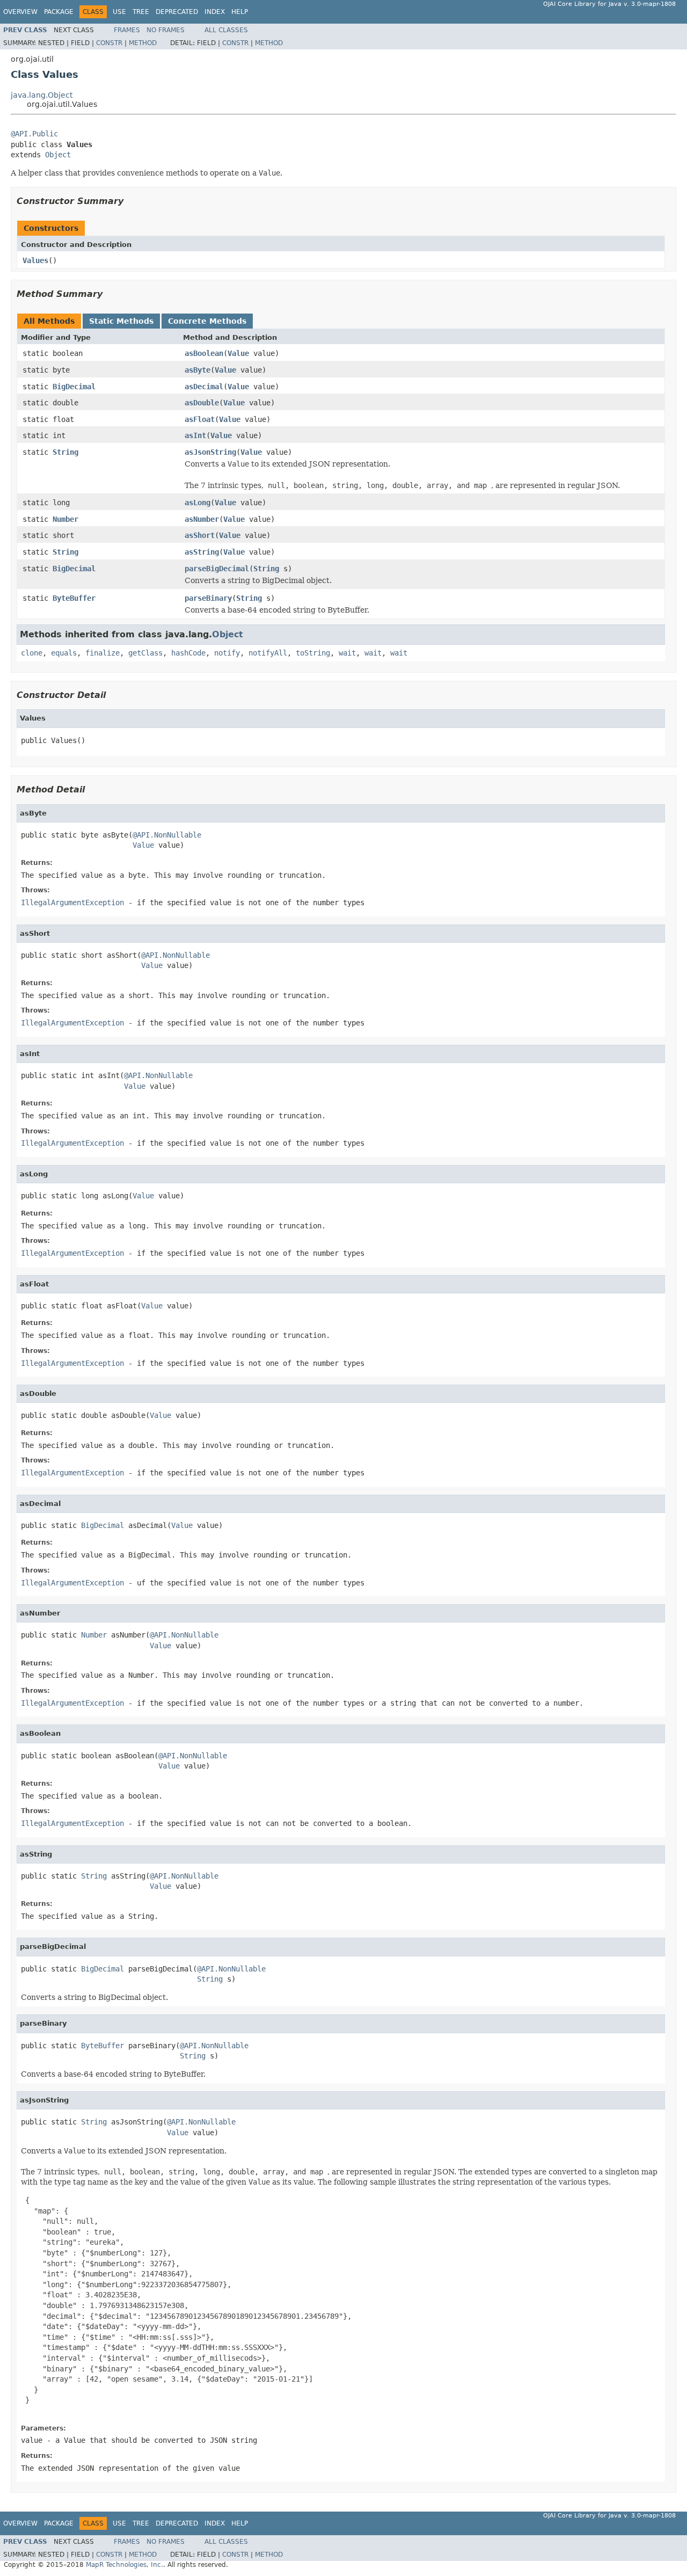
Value (238, 353)
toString (313, 653)
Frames (127, 30)
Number (65, 519)
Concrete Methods (207, 321)
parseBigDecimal (217, 569)
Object (58, 155)
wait (347, 653)
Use (119, 12)
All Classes (226, 30)
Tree (141, 12)
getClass (145, 653)
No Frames (166, 30)
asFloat (200, 419)
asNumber (202, 519)
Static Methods (121, 321)
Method (143, 43)
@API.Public (34, 134)
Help (240, 12)
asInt (195, 435)
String (65, 452)
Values (35, 260)
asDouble (202, 403)
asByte (198, 370)
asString (202, 552)
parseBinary (208, 598)
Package (59, 12)
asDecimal (204, 387)
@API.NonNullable (167, 835)
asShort (200, 535)
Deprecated (177, 12)
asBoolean (204, 353)
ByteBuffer (74, 598)
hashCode (188, 653)
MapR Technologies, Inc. (125, 2565)
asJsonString (210, 452)
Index (215, 12)
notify (227, 653)
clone (32, 653)
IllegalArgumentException (72, 903)
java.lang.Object (42, 95)
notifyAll (268, 653)
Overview (20, 12)
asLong (198, 503)
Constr (109, 43)
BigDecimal (74, 387)
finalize (103, 653)
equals (64, 653)
